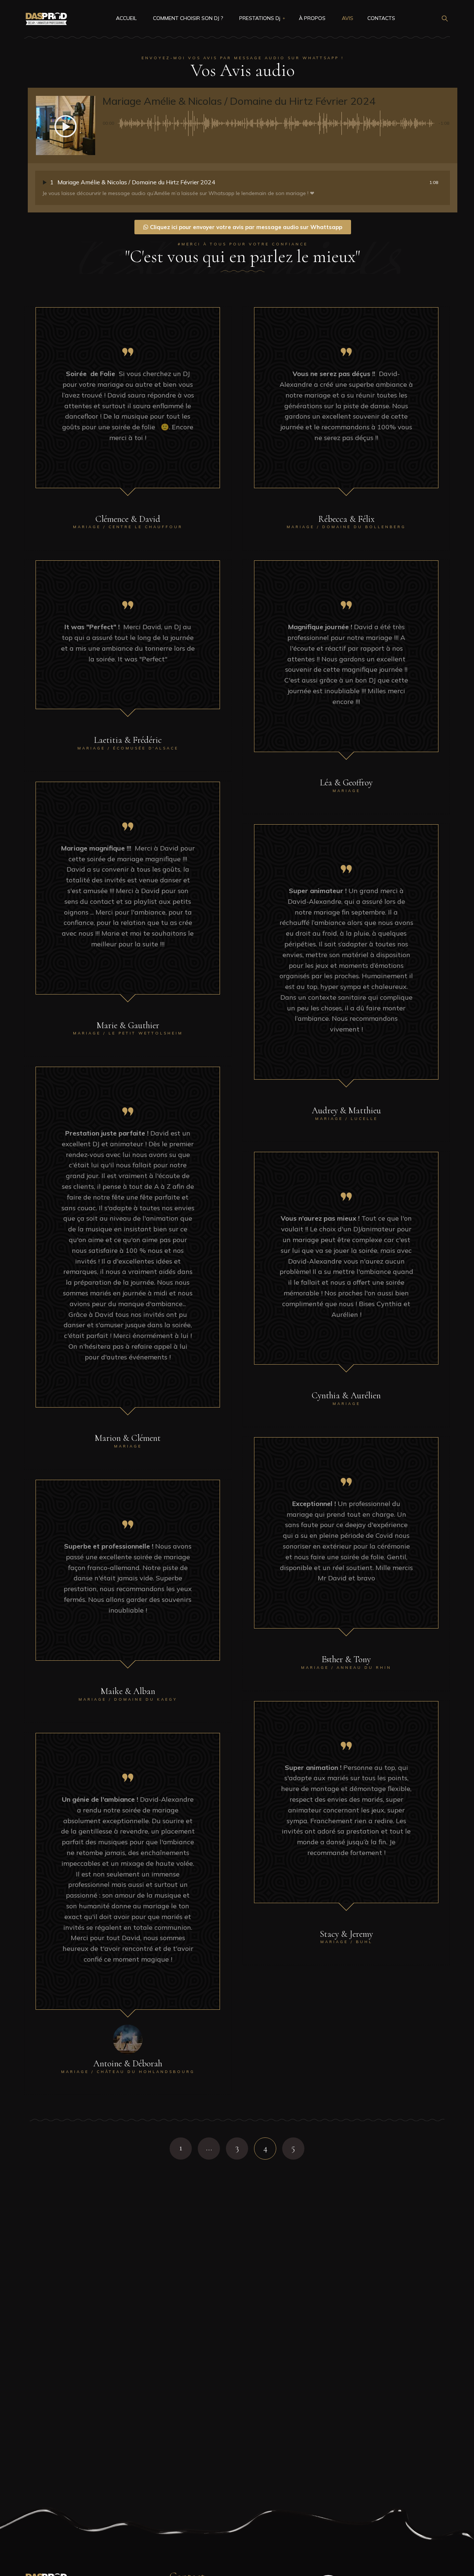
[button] (66, 126)
